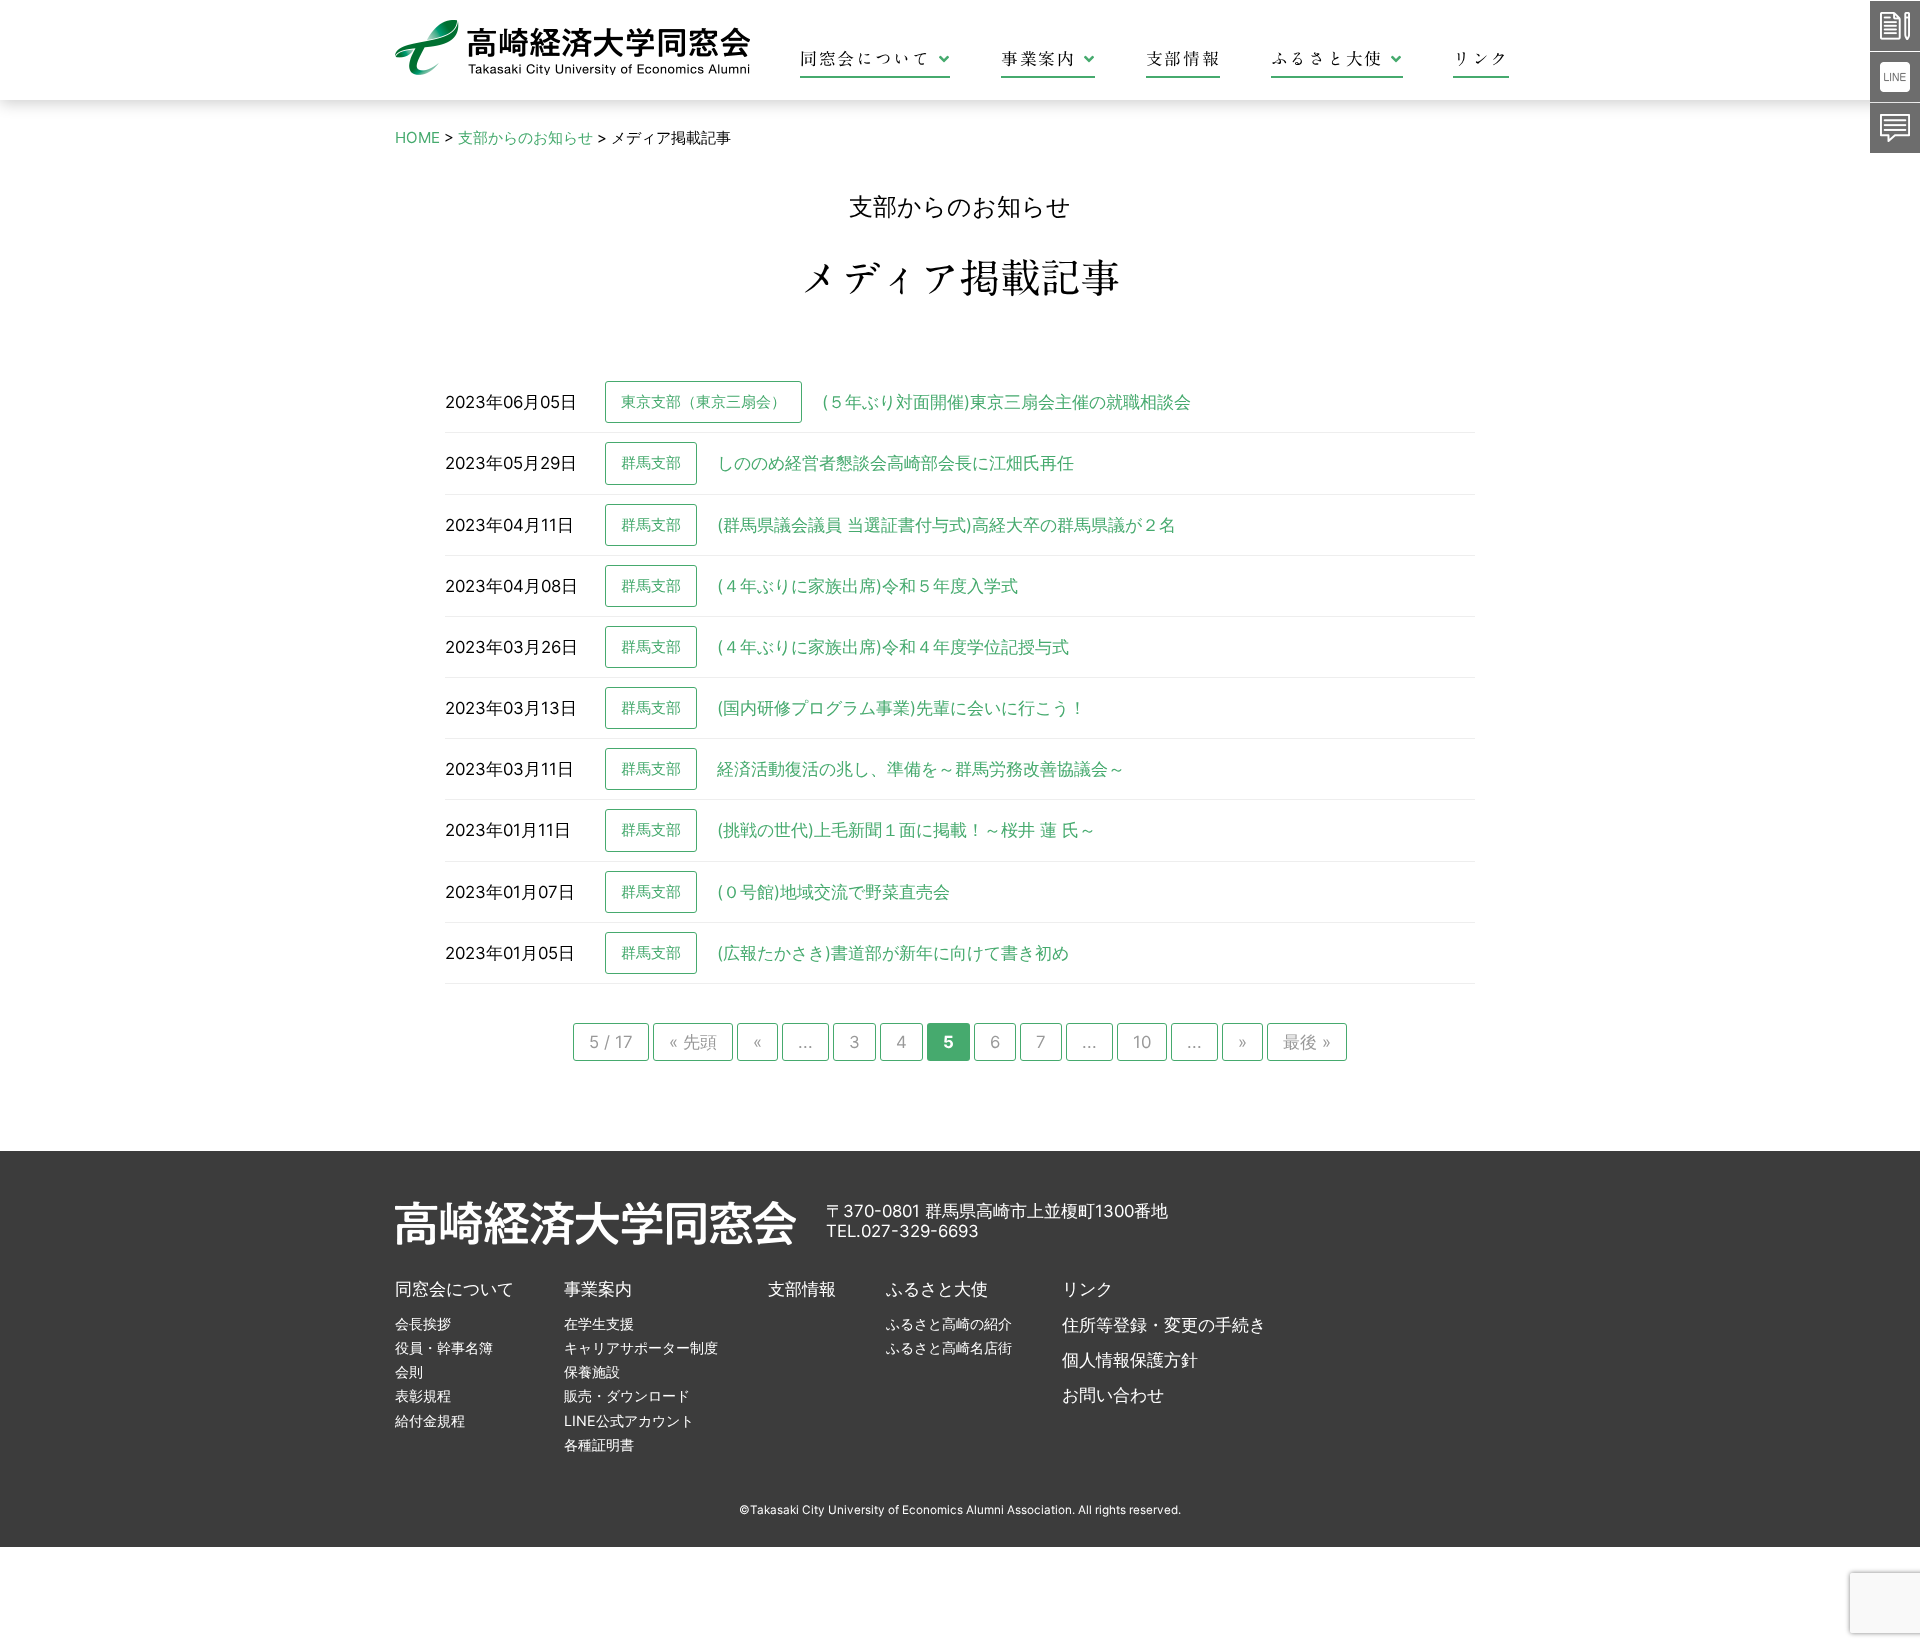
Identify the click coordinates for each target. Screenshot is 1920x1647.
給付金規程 (430, 1420)
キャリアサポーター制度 (641, 1347)
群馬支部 (651, 462)
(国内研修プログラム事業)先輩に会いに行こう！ (901, 708)
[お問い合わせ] (1895, 128)
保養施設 (592, 1371)
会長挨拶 (423, 1323)
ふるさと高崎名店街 (949, 1347)
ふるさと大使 (1327, 58)
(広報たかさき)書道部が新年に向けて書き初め (893, 953)
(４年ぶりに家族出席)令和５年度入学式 (867, 586)
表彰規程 (423, 1395)
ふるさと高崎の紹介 (949, 1323)
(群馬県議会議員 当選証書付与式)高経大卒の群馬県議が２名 (946, 525)
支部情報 (1183, 58)
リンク (1481, 58)
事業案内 (1038, 58)
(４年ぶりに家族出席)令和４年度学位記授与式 (893, 647)
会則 (409, 1371)
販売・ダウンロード (627, 1395)
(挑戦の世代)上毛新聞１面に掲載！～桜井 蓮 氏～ (906, 830)
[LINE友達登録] (1895, 77)
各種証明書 (599, 1444)
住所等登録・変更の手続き (1164, 1325)
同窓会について (865, 58)
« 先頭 (693, 1042)
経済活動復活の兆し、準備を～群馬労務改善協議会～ (921, 769)
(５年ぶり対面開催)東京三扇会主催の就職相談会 (1006, 402)
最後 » (1307, 1042)
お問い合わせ (1113, 1395)
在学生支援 (599, 1323)
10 (1142, 1042)
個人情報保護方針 (1130, 1360)
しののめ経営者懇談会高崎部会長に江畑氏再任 (895, 463)
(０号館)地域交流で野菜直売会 (833, 892)
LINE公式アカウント (629, 1420)
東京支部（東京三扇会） (703, 401)
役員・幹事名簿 (444, 1347)
